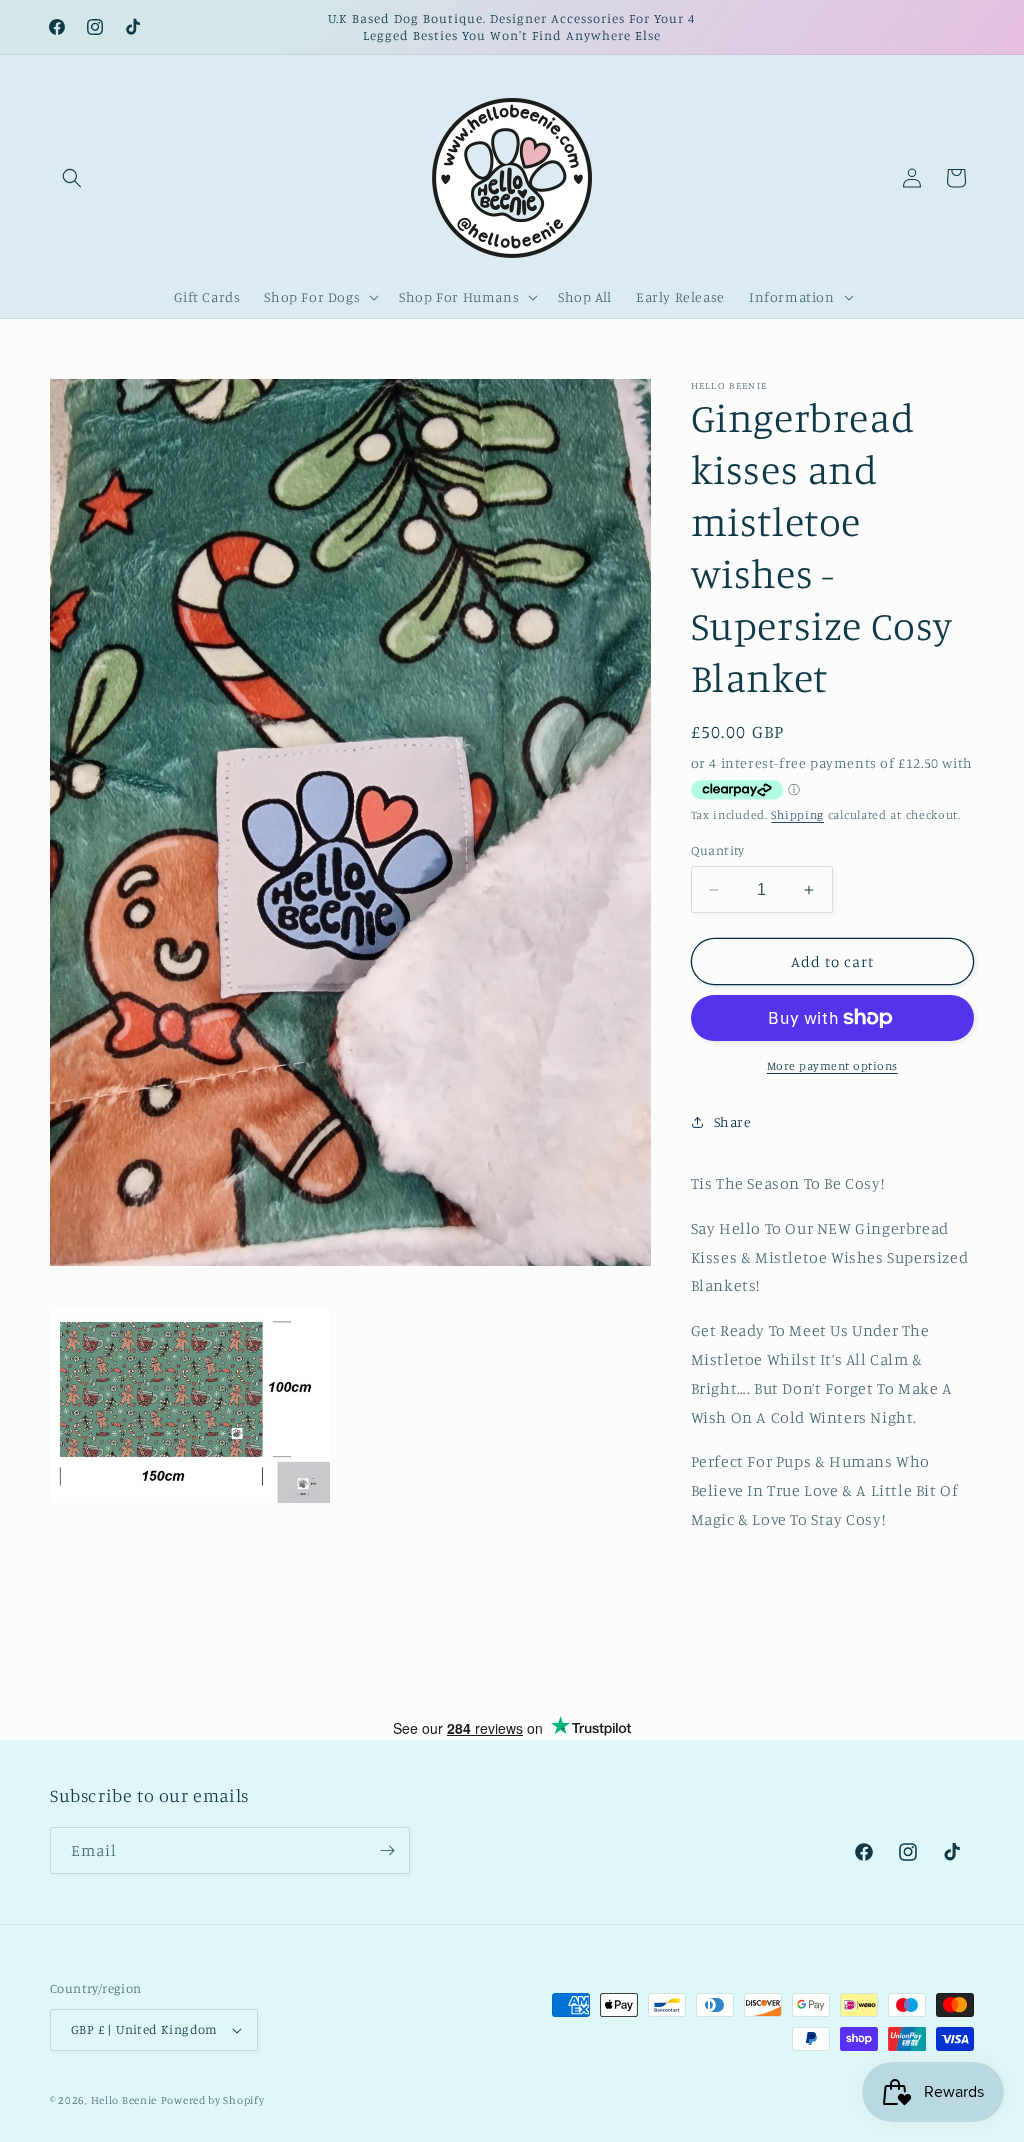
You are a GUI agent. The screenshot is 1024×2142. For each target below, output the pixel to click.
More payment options (832, 1065)
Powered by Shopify (213, 2100)
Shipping (797, 814)
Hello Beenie (124, 2100)
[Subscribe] (387, 1850)
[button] (72, 178)
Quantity (718, 850)
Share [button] (733, 1121)
